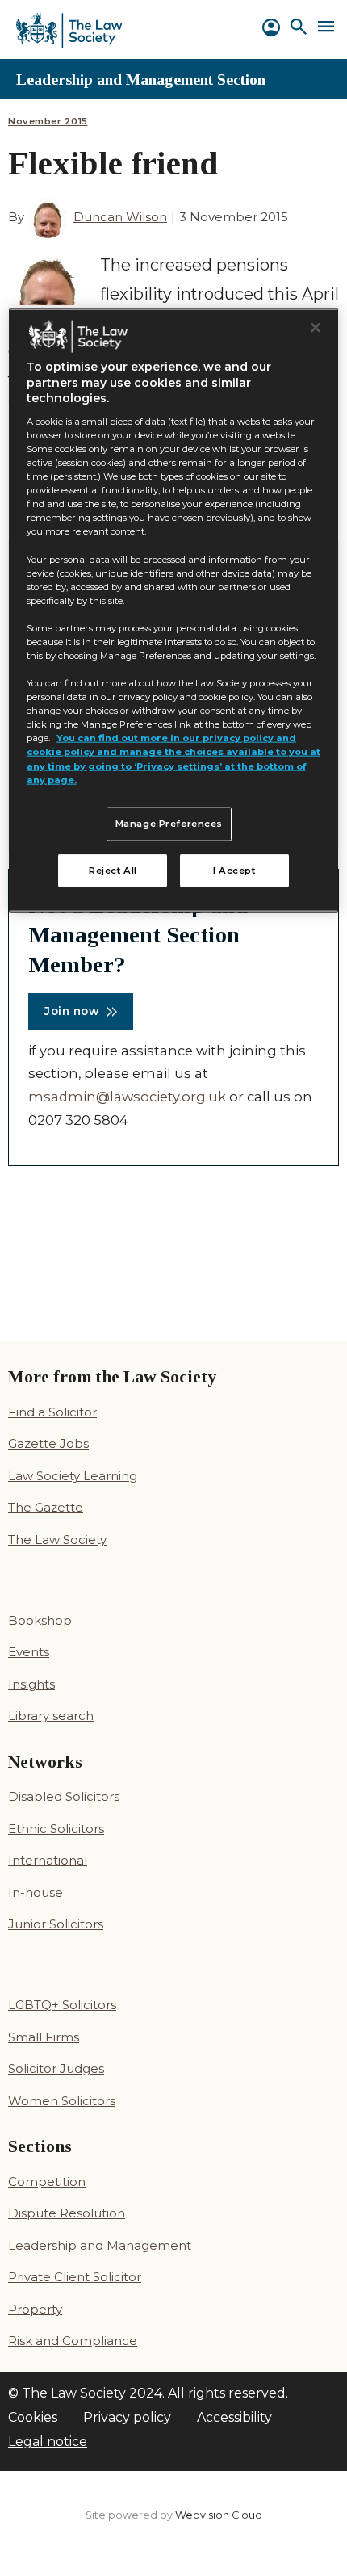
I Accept (234, 870)
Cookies (33, 2417)
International (48, 1860)
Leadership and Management (100, 2245)
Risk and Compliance (73, 2341)
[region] (174, 610)
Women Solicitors (62, 2101)
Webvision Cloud (219, 2515)
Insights (31, 1684)
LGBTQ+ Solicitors (62, 2005)
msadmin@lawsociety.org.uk (127, 1097)
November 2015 (48, 122)
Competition (47, 2182)
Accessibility (234, 2417)
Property (35, 2309)
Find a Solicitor (52, 1412)
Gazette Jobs (48, 1443)
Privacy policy (127, 2417)
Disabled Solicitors (64, 1796)
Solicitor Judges (56, 2068)
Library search (51, 1716)
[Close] (316, 327)
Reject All (113, 870)
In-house (36, 1892)
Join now (72, 1011)
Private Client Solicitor (75, 2277)
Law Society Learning (73, 1476)
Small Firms (44, 2037)
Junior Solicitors (56, 1924)
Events (29, 1652)
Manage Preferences (169, 823)
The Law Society (57, 1540)
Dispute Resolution (67, 2213)
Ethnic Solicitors (56, 1829)
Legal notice (48, 2442)
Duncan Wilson (120, 217)
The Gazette (46, 1507)
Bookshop (40, 1620)
